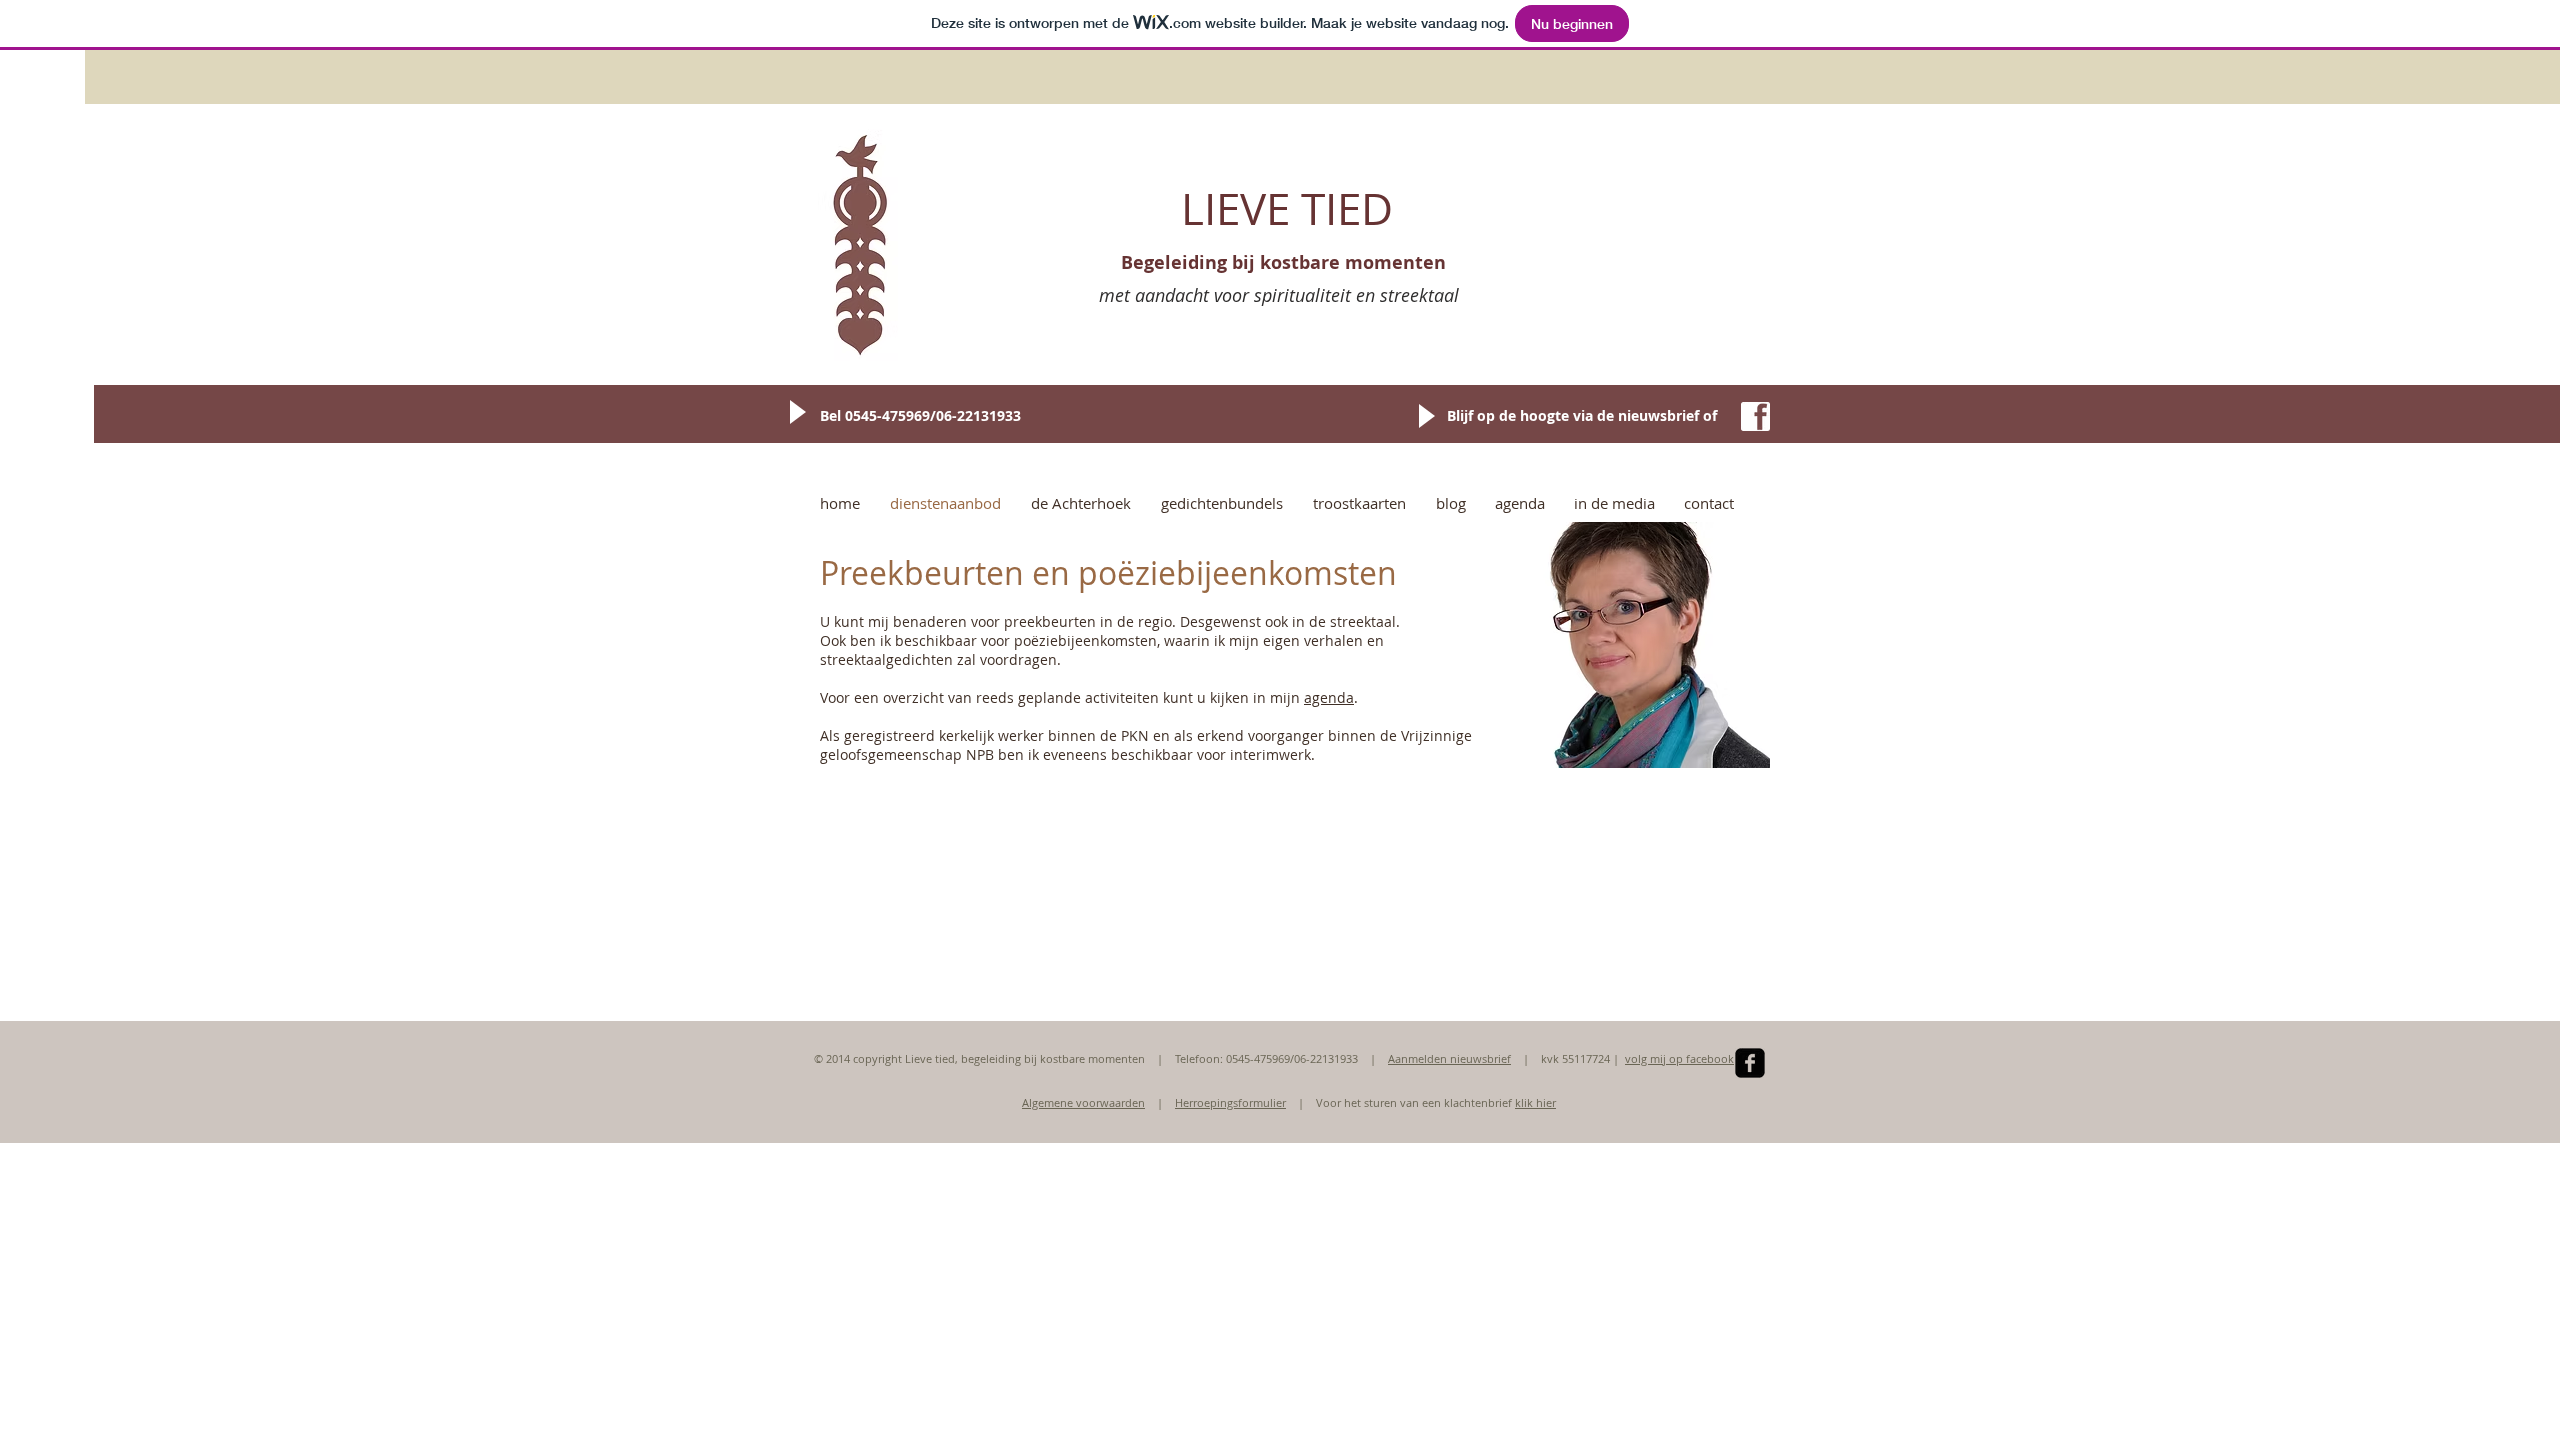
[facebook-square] (1750, 1063)
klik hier (1535, 1102)
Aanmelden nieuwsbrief (1449, 1058)
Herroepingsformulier (1230, 1102)
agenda (1329, 697)
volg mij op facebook (1679, 1058)
